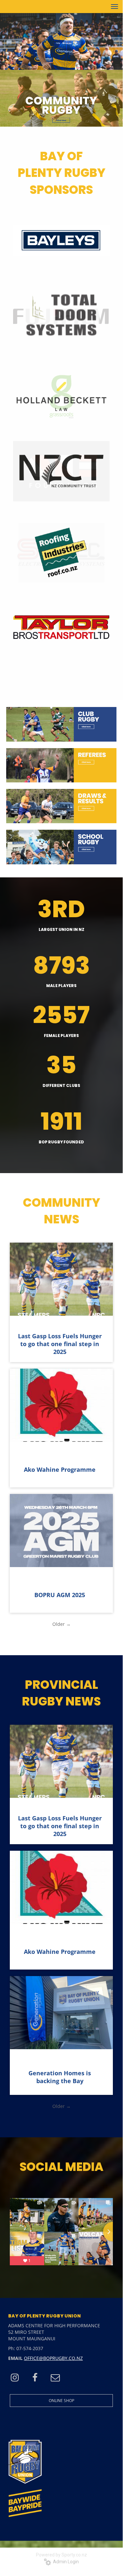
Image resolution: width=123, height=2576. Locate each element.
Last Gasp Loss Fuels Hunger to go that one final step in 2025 (60, 1344)
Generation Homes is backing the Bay (60, 2077)
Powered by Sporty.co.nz (61, 2555)
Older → (61, 1624)
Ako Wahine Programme (60, 1469)
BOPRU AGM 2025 (60, 1595)
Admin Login (65, 2562)
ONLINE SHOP (61, 2401)
